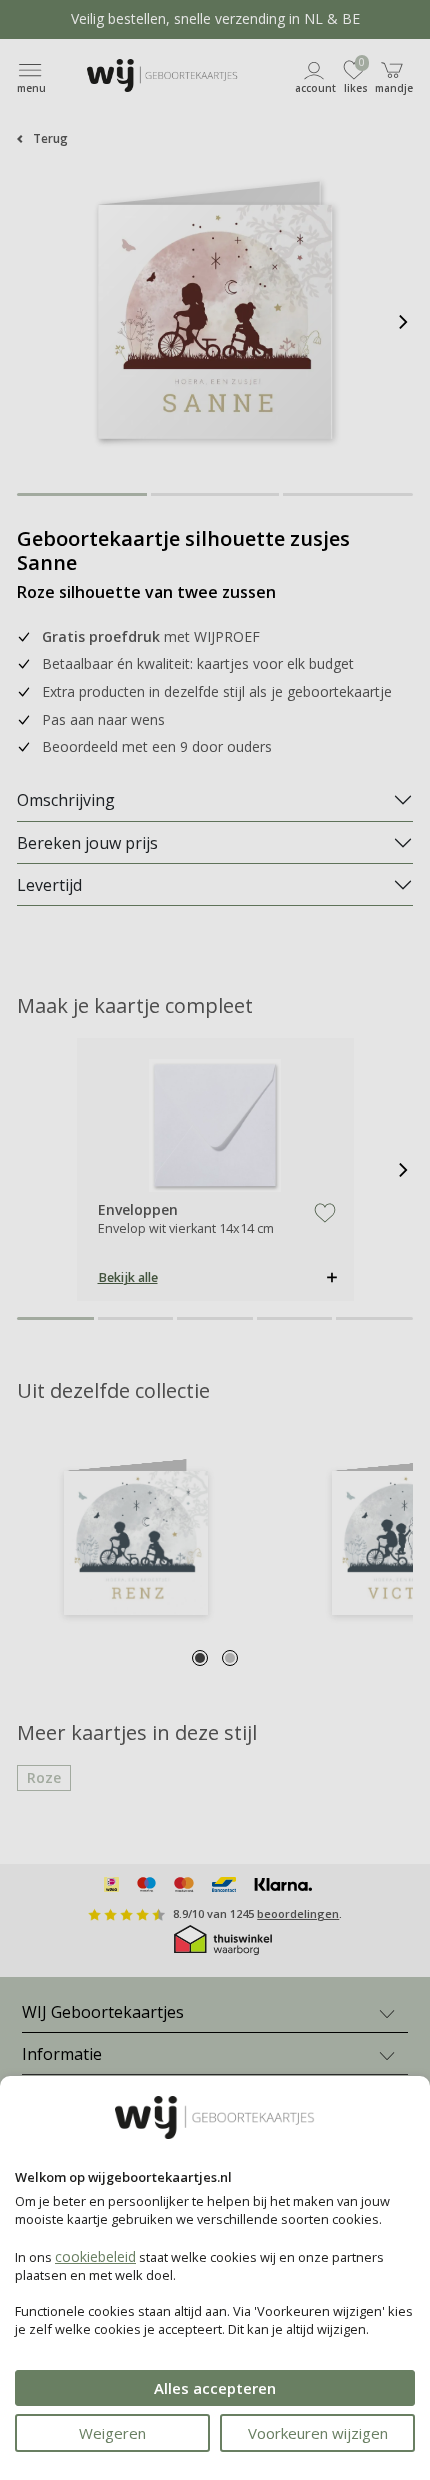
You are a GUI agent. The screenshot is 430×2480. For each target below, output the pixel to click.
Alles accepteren (215, 2388)
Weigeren (112, 2433)
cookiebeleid (95, 2256)
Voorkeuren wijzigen (318, 2433)
